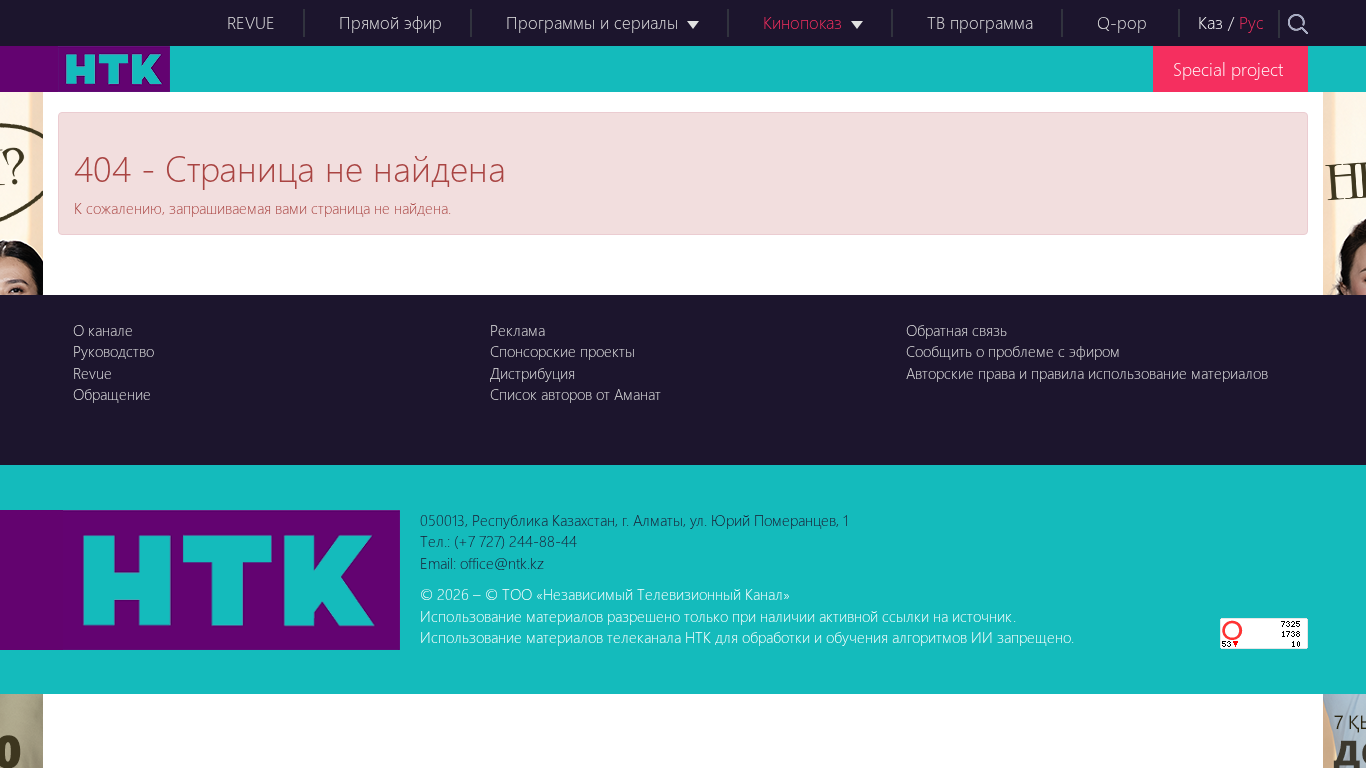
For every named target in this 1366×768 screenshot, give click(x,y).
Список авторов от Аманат (575, 394)
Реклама (517, 330)
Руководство (113, 351)
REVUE (251, 22)
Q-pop (1122, 22)
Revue (92, 373)
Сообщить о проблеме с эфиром (1013, 351)
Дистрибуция (532, 373)
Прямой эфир (390, 22)
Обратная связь (956, 330)
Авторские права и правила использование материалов (1087, 373)
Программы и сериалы (592, 22)
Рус (1251, 22)
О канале (103, 330)
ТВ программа (980, 22)
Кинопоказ (802, 22)
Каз (1210, 22)
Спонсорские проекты (562, 351)
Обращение (112, 394)
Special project (1228, 68)
